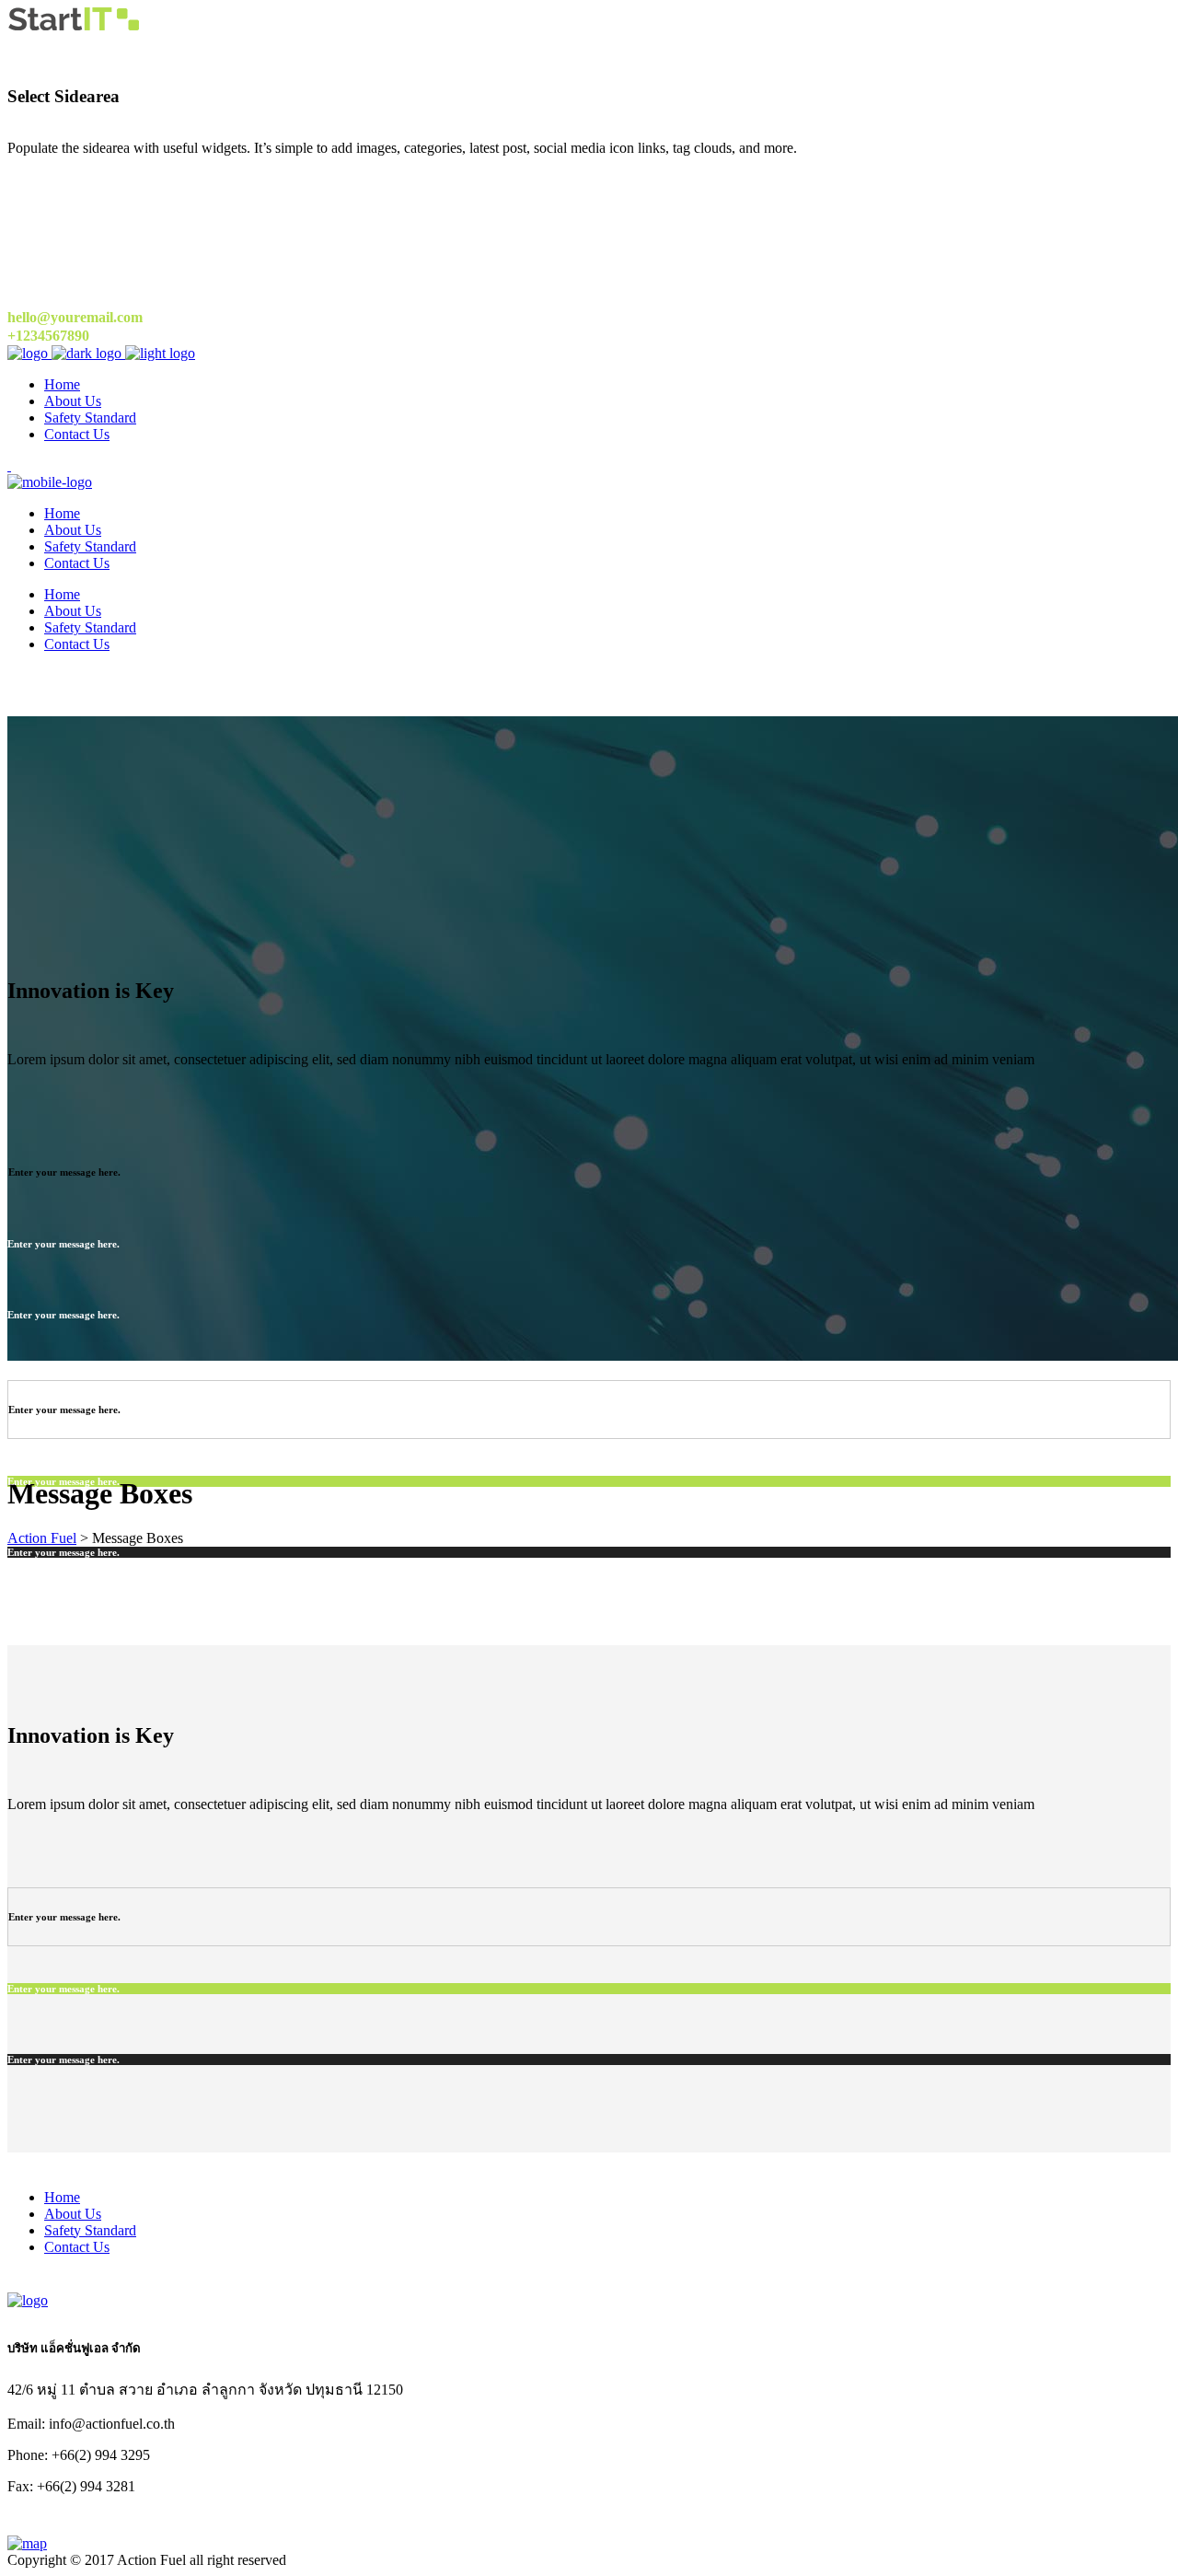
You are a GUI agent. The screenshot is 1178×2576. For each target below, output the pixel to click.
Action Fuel (42, 1538)
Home (62, 2197)
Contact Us (77, 2247)
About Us (73, 2214)
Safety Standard (90, 2230)
